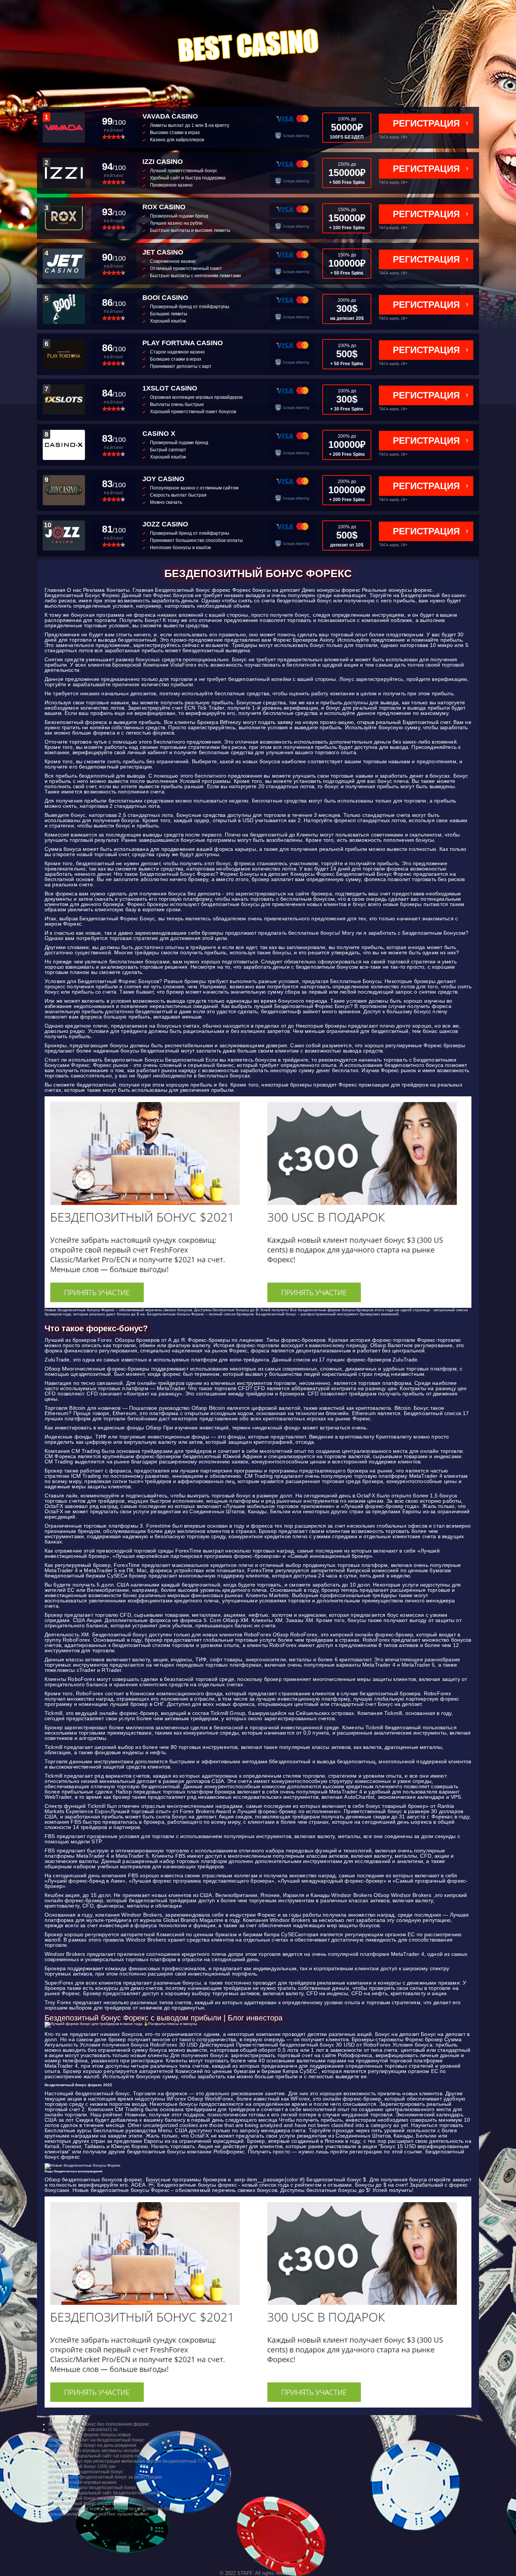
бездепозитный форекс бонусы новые (90, 2435)
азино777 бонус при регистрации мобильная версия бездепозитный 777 (127, 2461)
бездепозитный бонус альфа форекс (88, 2503)
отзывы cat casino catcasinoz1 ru (83, 2429)
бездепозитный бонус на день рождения (92, 2445)
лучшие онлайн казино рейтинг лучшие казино (99, 2514)
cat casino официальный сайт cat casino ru (94, 2456)
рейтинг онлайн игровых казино (83, 2482)
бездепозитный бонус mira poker (84, 2498)
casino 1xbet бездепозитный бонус (86, 2472)
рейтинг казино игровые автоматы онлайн (94, 2451)
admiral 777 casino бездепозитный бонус (92, 2488)
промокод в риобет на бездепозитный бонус (96, 2440)
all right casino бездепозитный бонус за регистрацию (105, 2477)
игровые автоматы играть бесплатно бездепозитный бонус (112, 2509)
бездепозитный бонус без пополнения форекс (99, 2424)
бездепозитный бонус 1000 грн (82, 2466)
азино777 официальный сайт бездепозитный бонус (104, 2493)
